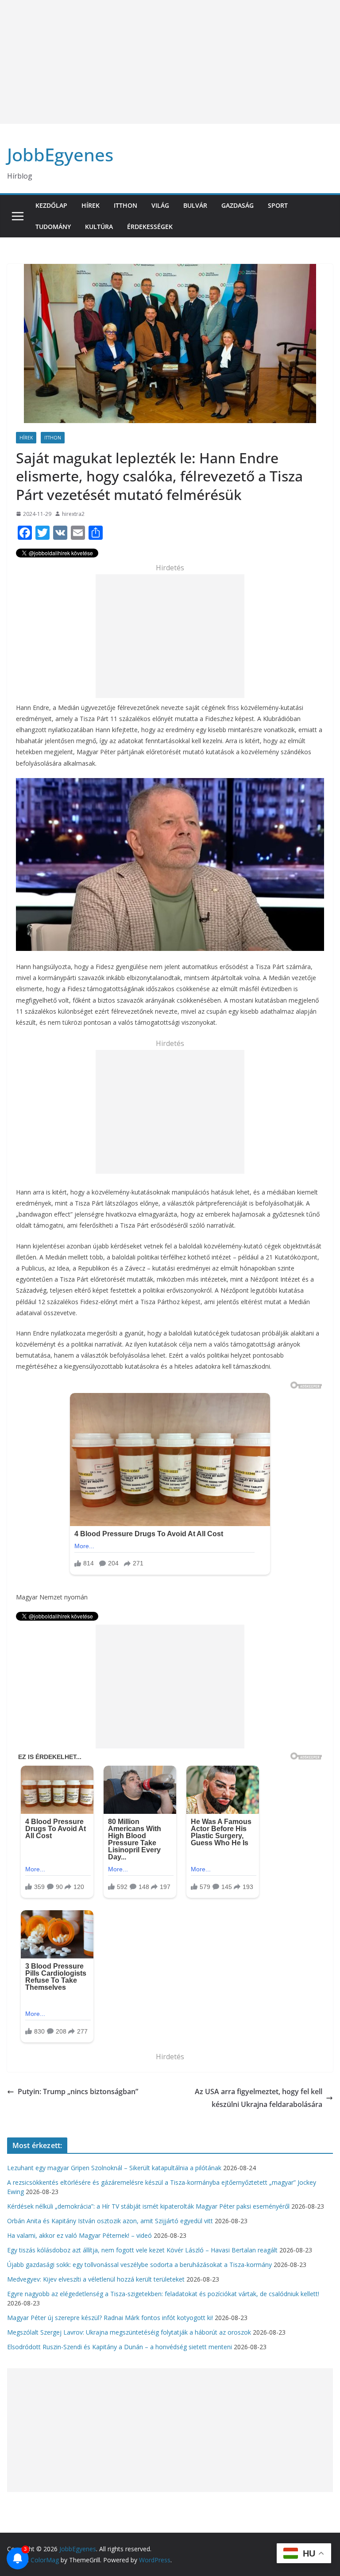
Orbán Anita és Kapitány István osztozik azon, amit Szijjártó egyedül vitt (110, 2221)
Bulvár (195, 205)
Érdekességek (150, 227)
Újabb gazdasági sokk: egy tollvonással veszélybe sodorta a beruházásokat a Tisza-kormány (139, 2265)
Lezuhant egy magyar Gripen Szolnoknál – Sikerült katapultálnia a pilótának (114, 2168)
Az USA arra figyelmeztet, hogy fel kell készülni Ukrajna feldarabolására (259, 2098)
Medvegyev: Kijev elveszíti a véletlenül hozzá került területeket (96, 2279)
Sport (278, 205)
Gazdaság (238, 205)
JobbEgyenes (60, 155)
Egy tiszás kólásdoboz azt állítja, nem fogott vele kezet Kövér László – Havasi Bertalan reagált (142, 2250)
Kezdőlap (51, 205)
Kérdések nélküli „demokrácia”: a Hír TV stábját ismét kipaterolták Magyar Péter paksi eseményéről (148, 2206)
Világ (160, 205)
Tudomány (53, 227)
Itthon (126, 205)
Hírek (91, 205)
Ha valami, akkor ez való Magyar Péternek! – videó (79, 2235)
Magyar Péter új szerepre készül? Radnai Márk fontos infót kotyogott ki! (110, 2318)
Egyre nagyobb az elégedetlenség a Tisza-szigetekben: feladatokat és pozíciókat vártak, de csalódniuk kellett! (163, 2294)
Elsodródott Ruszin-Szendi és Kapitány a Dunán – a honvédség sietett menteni (120, 2347)
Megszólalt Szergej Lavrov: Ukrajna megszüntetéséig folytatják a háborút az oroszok (129, 2332)
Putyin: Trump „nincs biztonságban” (78, 2091)
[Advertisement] (170, 62)
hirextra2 (73, 514)
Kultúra (99, 227)
